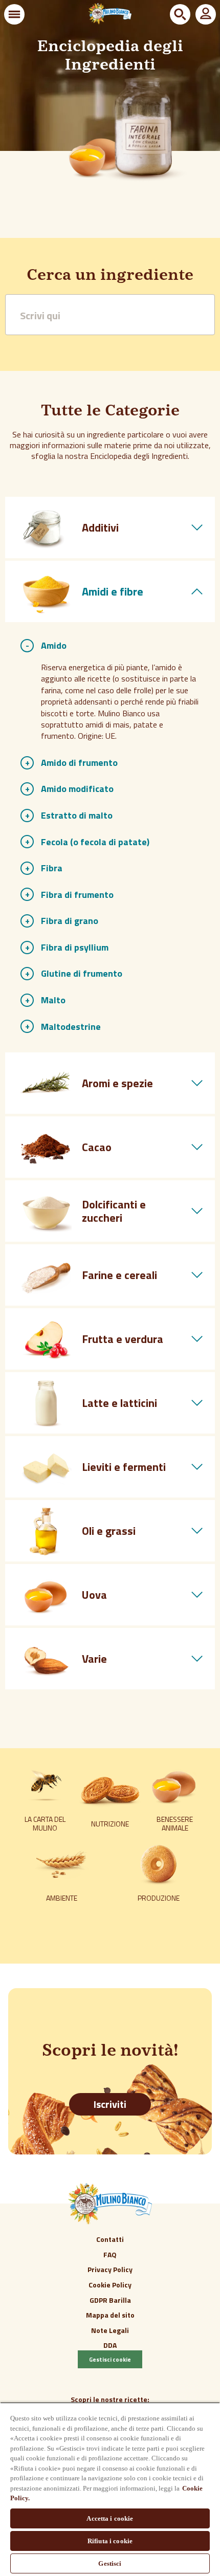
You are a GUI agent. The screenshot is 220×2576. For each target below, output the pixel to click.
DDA (110, 2345)
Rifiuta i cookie (110, 2541)
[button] (14, 14)
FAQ (110, 2254)
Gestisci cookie (110, 2359)
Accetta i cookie (110, 2518)
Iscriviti (110, 2104)
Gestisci (110, 2563)
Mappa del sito (110, 2315)
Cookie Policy (110, 2285)
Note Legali (110, 2330)
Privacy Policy (110, 2269)
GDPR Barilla (110, 2300)
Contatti (110, 2239)
